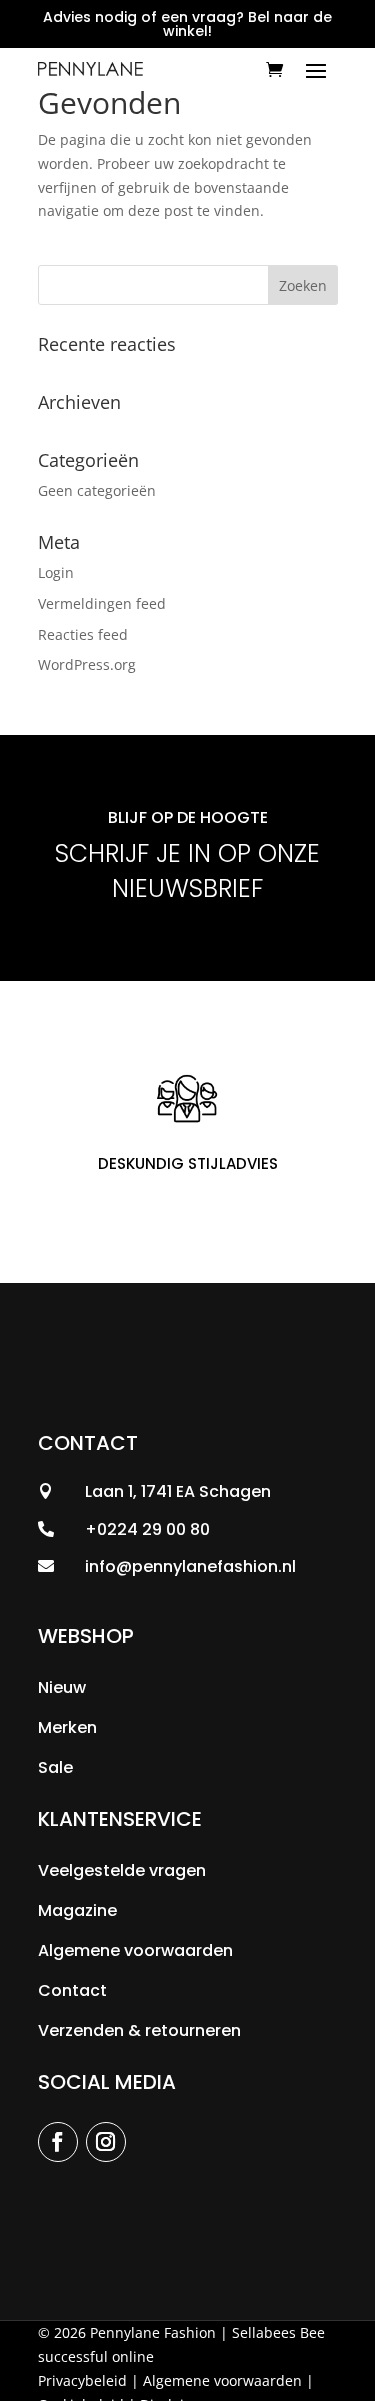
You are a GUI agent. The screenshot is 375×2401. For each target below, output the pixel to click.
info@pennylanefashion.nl (190, 1566)
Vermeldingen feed (102, 603)
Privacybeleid (82, 2380)
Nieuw (62, 1687)
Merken (67, 1727)
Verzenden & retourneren (139, 2030)
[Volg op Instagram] (106, 2142)
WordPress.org (87, 664)
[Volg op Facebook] (58, 2142)
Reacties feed (83, 634)
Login (56, 572)
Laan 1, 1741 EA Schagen (178, 1491)
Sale (55, 1767)
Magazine (77, 1910)
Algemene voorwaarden (135, 1950)
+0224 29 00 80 (147, 1529)
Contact (72, 1990)
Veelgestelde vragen (122, 1870)
